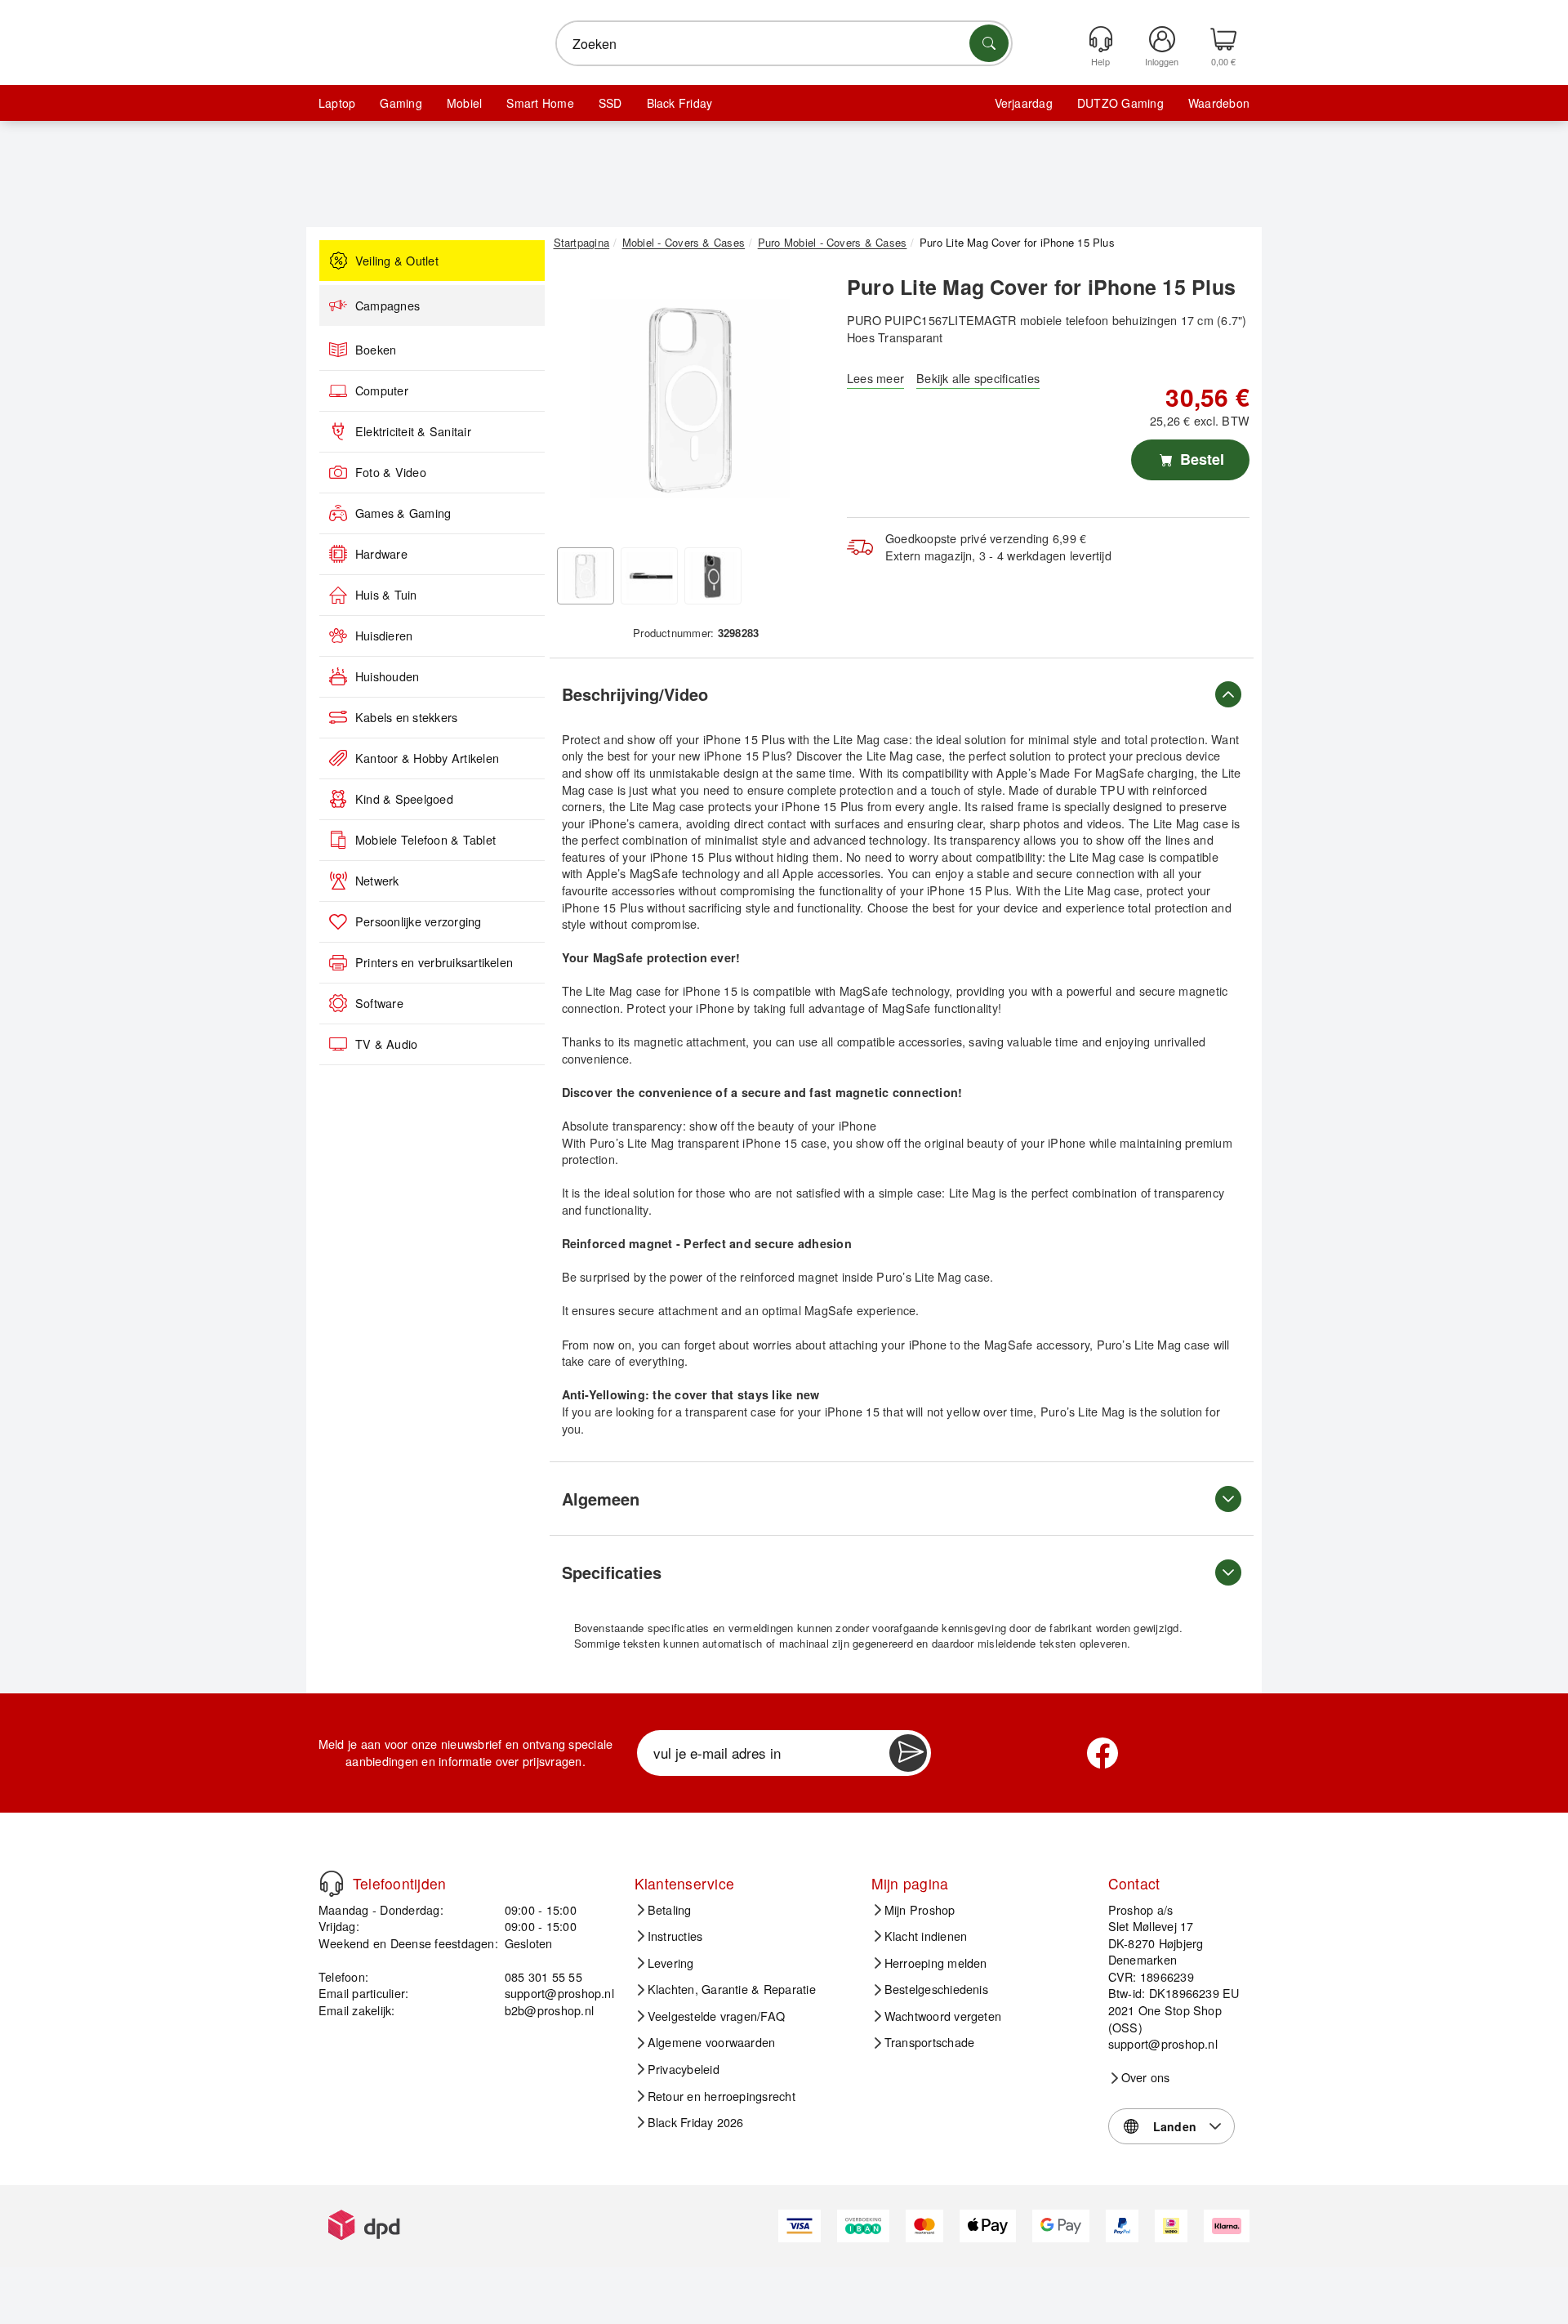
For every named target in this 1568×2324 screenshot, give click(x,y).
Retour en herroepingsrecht (722, 2096)
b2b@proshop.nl (549, 2010)
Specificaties (612, 1572)
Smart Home (540, 103)
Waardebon (1219, 103)
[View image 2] (649, 576)
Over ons (1146, 2077)
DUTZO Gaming (1120, 103)
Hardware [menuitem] (381, 554)
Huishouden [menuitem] (387, 676)
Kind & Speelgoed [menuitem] (404, 799)
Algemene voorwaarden (712, 2042)
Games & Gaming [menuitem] (403, 513)
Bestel (1200, 459)
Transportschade (930, 2042)
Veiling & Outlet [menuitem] (397, 261)
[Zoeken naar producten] (989, 43)
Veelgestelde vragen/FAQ (717, 2016)
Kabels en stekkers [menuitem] (406, 717)
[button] (690, 399)
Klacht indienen (926, 1936)
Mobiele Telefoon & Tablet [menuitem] (425, 840)
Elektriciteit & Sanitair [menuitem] (413, 431)
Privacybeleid (684, 2069)
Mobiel (464, 103)
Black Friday (680, 103)
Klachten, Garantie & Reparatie (732, 1989)
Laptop (337, 103)
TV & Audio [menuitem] (386, 1044)
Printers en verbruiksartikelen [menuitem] (434, 962)
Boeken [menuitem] (376, 350)
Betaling (670, 1910)
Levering (671, 1963)
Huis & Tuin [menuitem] (386, 595)
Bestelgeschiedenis (936, 1989)
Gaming (401, 103)
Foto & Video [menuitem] (391, 472)
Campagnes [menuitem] (388, 306)
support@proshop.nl (559, 1993)
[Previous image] (578, 403)
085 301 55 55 (543, 1976)
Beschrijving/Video (635, 694)
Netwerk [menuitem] (377, 881)
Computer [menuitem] (382, 390)
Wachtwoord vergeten (943, 2016)
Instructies (675, 1936)
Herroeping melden (936, 1963)
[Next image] (802, 403)
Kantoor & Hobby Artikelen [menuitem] (427, 758)
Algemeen (601, 1499)
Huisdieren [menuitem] (384, 636)
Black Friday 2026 (696, 2122)
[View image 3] (713, 576)
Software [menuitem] (379, 1003)
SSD (610, 103)
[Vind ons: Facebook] (1102, 1753)
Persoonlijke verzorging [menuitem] (419, 921)
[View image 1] (586, 576)
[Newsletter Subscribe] (908, 1753)
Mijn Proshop (920, 1910)
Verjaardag (1024, 103)
